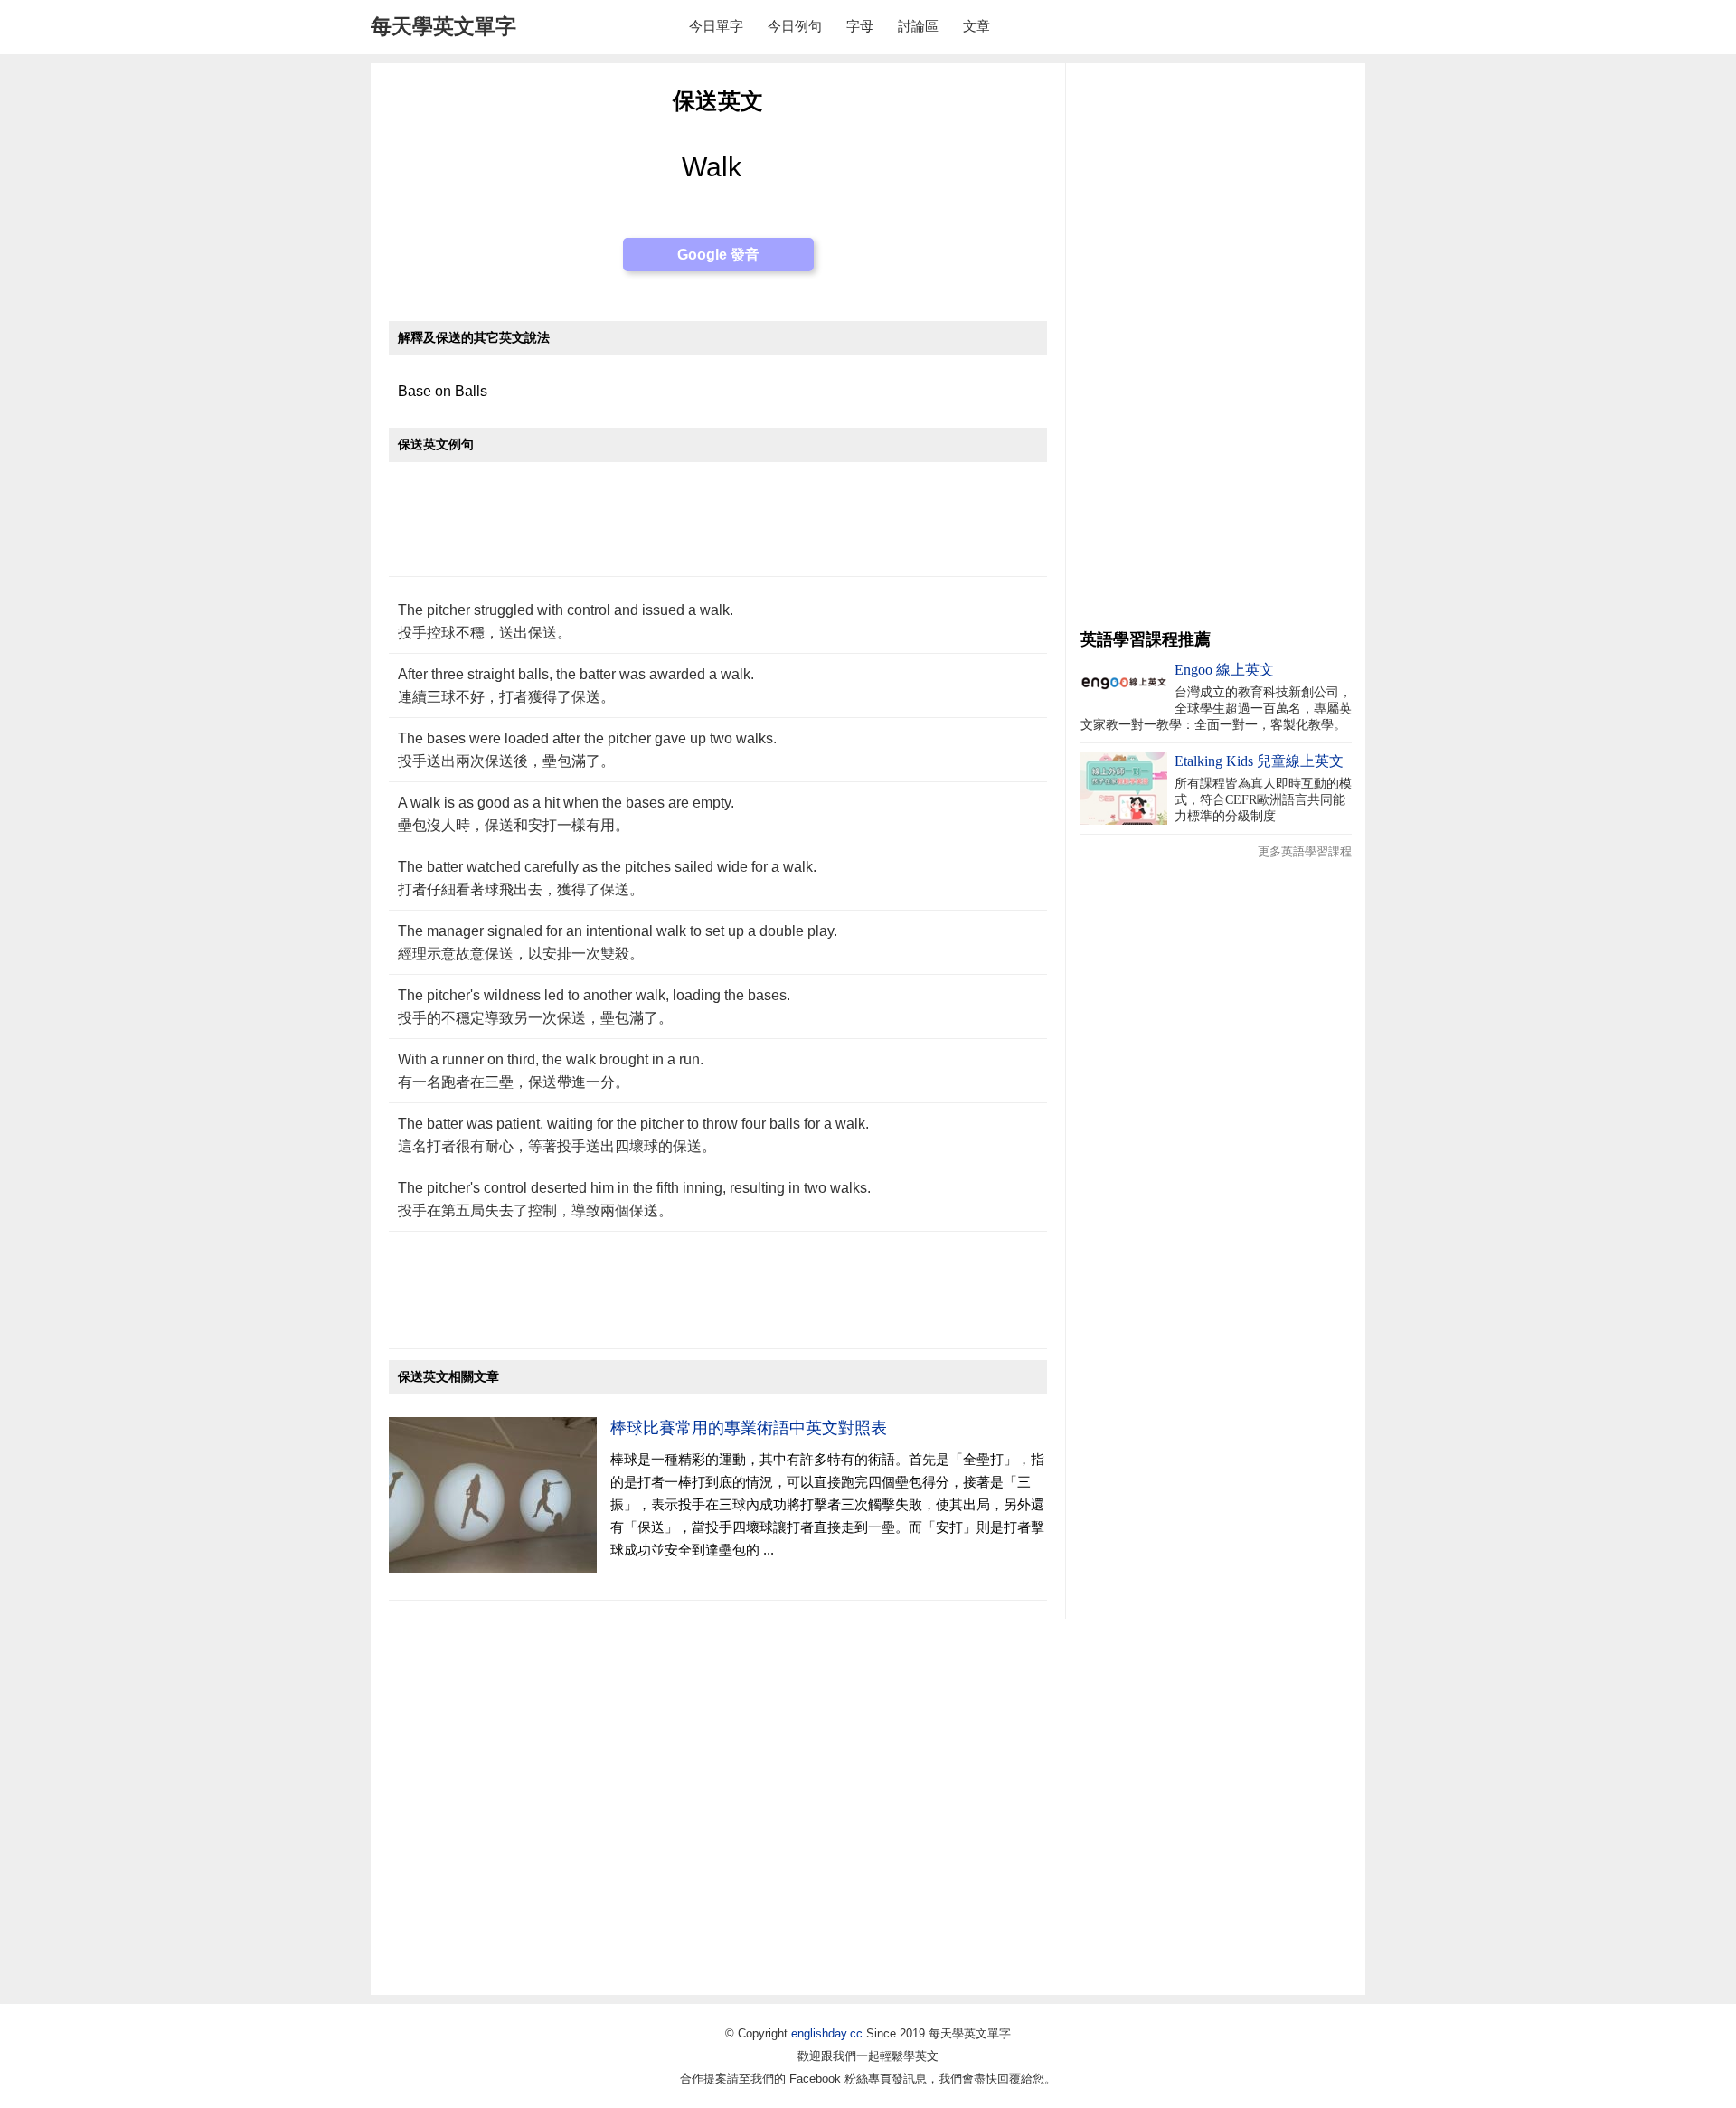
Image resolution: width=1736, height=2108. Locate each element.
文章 (976, 26)
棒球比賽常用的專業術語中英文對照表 (749, 1428)
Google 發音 (718, 255)
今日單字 (716, 26)
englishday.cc (827, 2033)
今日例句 (795, 26)
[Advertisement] (718, 529)
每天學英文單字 (443, 26)
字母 (860, 26)
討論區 (918, 26)
